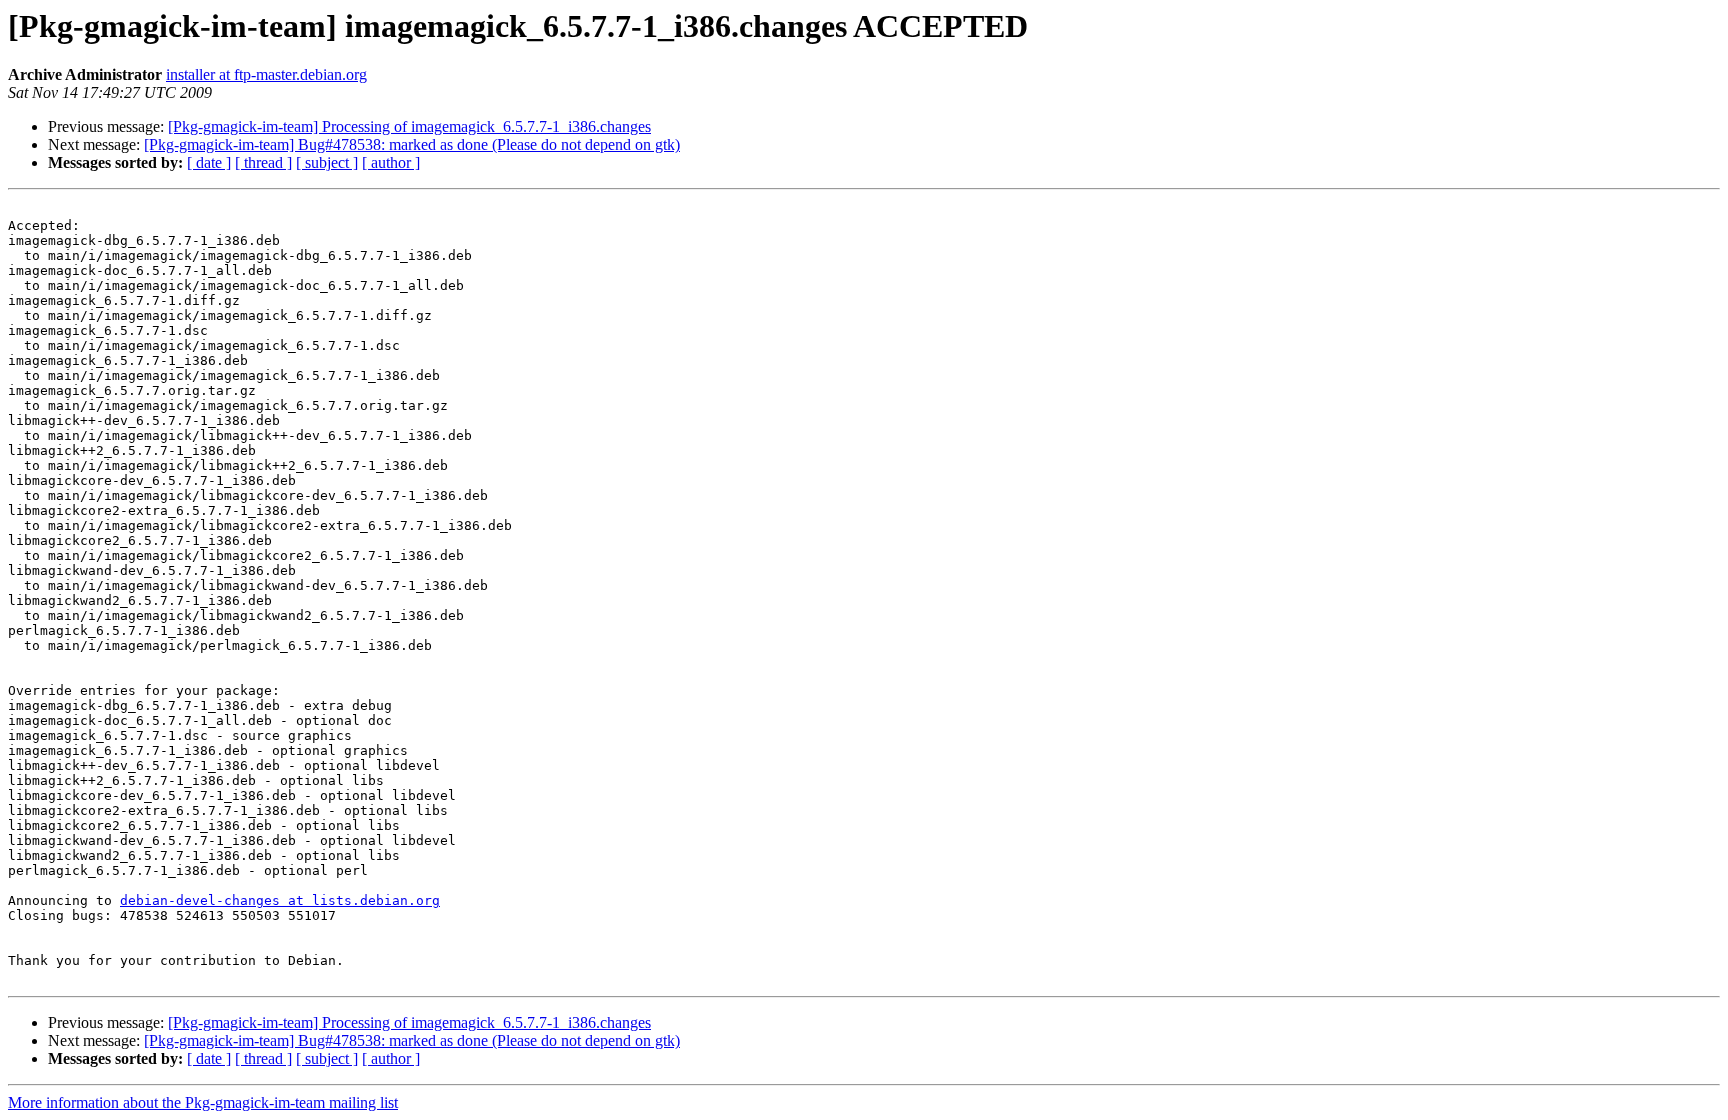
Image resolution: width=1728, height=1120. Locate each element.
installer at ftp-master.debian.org (266, 74)
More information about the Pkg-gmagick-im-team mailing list (203, 1102)
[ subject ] (327, 162)
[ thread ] (263, 162)
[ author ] (391, 162)
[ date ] (209, 162)
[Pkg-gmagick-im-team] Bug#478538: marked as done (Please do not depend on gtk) (412, 144)
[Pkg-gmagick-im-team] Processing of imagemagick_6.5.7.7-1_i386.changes (409, 126)
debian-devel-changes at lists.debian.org (280, 900)
